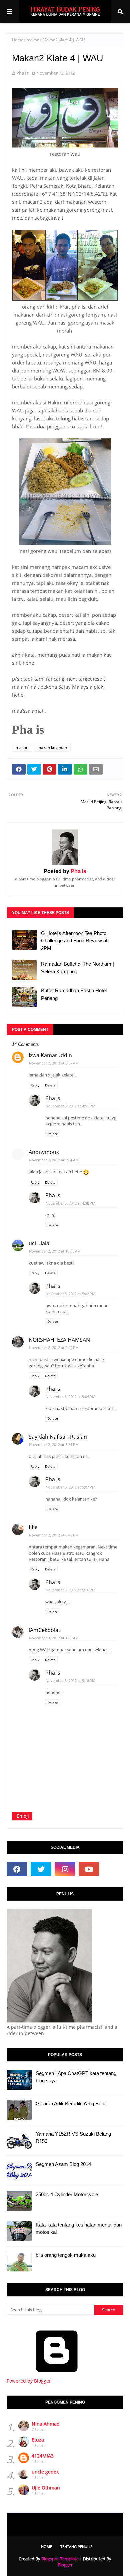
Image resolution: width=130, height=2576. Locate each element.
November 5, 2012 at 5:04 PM (70, 1397)
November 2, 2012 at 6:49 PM (54, 1535)
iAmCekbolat (44, 1630)
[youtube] (89, 1869)
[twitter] (41, 1869)
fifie (33, 1527)
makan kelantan (52, 747)
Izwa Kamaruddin (50, 1055)
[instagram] (65, 1869)
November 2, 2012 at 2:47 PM (54, 1348)
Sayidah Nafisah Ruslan (58, 1437)
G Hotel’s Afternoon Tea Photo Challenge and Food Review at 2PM (74, 941)
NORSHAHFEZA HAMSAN (59, 1340)
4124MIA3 (43, 2456)
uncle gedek (45, 2472)
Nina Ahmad (46, 2424)
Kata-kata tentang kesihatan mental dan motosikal (79, 2228)
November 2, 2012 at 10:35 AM (55, 1251)
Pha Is (22, 73)
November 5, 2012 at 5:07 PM (70, 1487)
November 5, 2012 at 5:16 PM (70, 1590)
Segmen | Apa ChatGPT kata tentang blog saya (76, 2077)
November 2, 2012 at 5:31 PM (54, 1444)
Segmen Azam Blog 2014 (63, 2164)
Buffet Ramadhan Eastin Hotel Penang (74, 994)
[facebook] (17, 1869)
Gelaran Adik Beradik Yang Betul (71, 2104)
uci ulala (39, 1243)
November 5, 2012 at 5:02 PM (70, 1294)
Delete (50, 1085)
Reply (35, 1085)
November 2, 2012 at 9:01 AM (54, 1160)
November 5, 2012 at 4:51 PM (70, 1106)
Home (18, 40)
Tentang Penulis (76, 2547)
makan (33, 40)
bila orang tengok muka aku (66, 2255)
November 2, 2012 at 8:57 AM (54, 1063)
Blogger (65, 2565)
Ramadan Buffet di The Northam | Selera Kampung (77, 968)
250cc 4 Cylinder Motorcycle (67, 2194)
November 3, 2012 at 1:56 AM (54, 1638)
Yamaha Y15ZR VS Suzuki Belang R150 (73, 2138)
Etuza (38, 2440)
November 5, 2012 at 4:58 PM (70, 1203)
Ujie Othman (46, 2488)
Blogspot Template (60, 2559)
